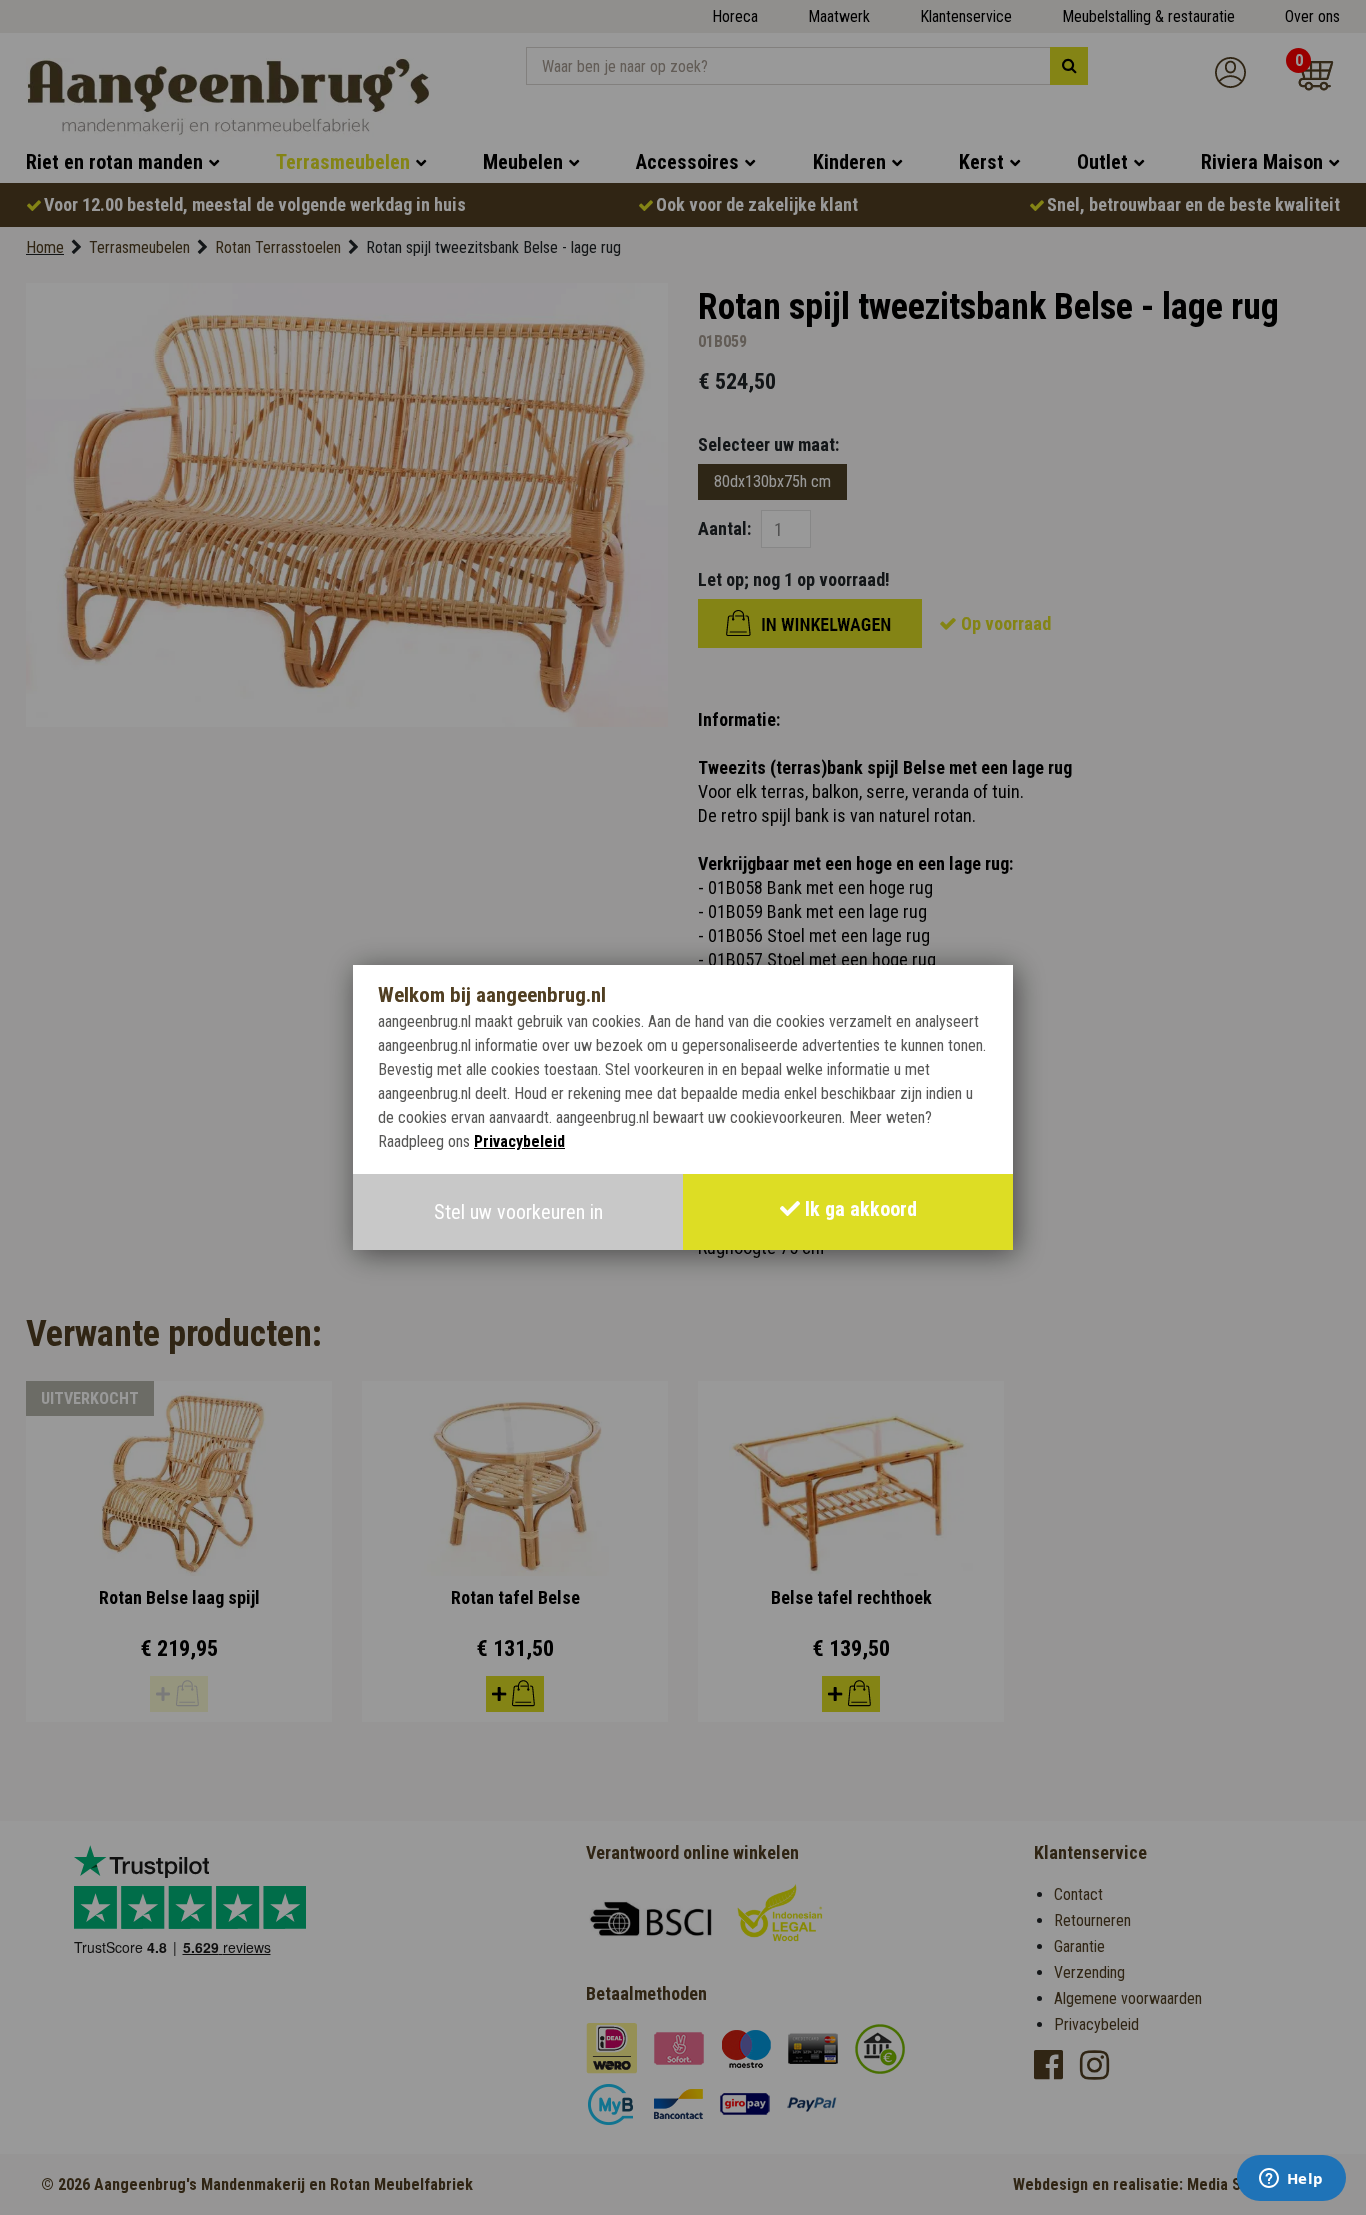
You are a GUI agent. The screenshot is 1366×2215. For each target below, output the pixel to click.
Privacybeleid (519, 1141)
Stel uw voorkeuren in (518, 1212)
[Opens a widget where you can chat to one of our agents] (1291, 2180)
